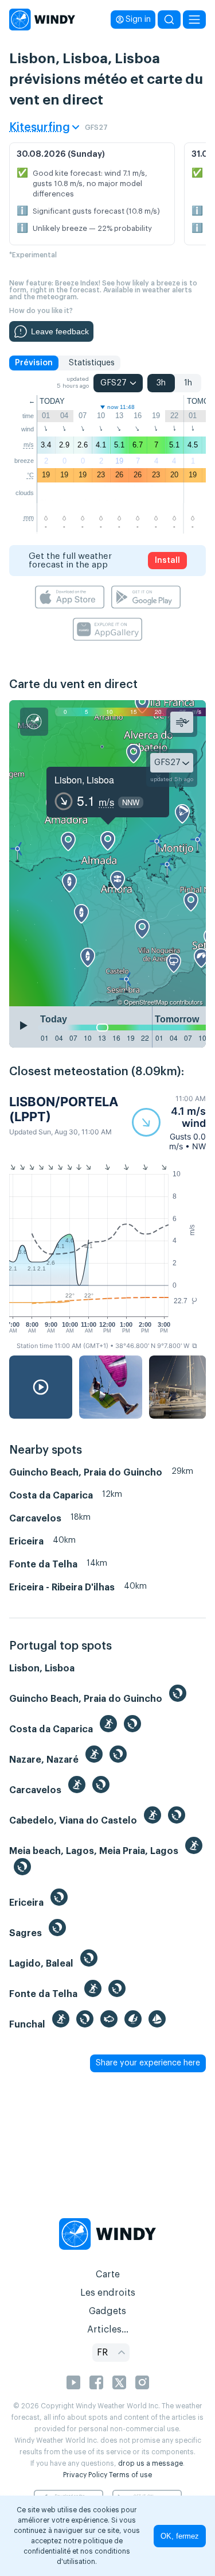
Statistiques (92, 363)
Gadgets (107, 2311)
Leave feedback (60, 331)
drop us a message (150, 2463)
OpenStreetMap (146, 1002)
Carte (108, 2274)
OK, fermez (180, 2536)
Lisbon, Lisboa (84, 780)
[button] (169, 1123)
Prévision (34, 363)
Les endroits (108, 2293)
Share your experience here (148, 2063)
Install (167, 561)
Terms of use (130, 2475)
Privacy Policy (85, 2475)
